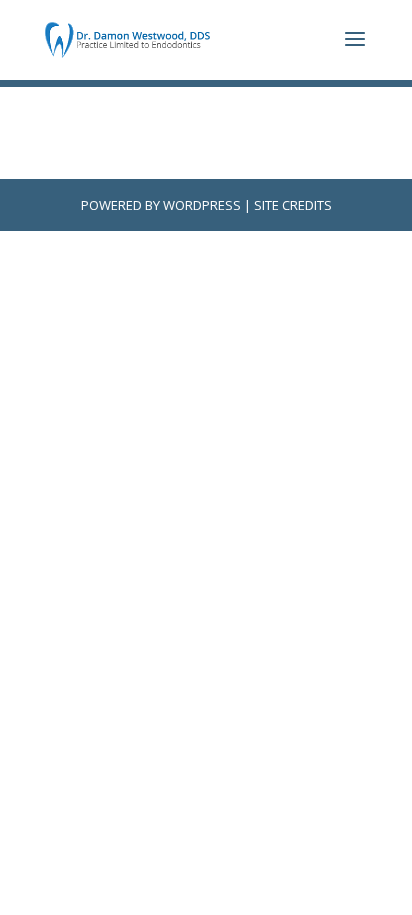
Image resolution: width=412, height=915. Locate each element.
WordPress (202, 205)
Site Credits (293, 205)
